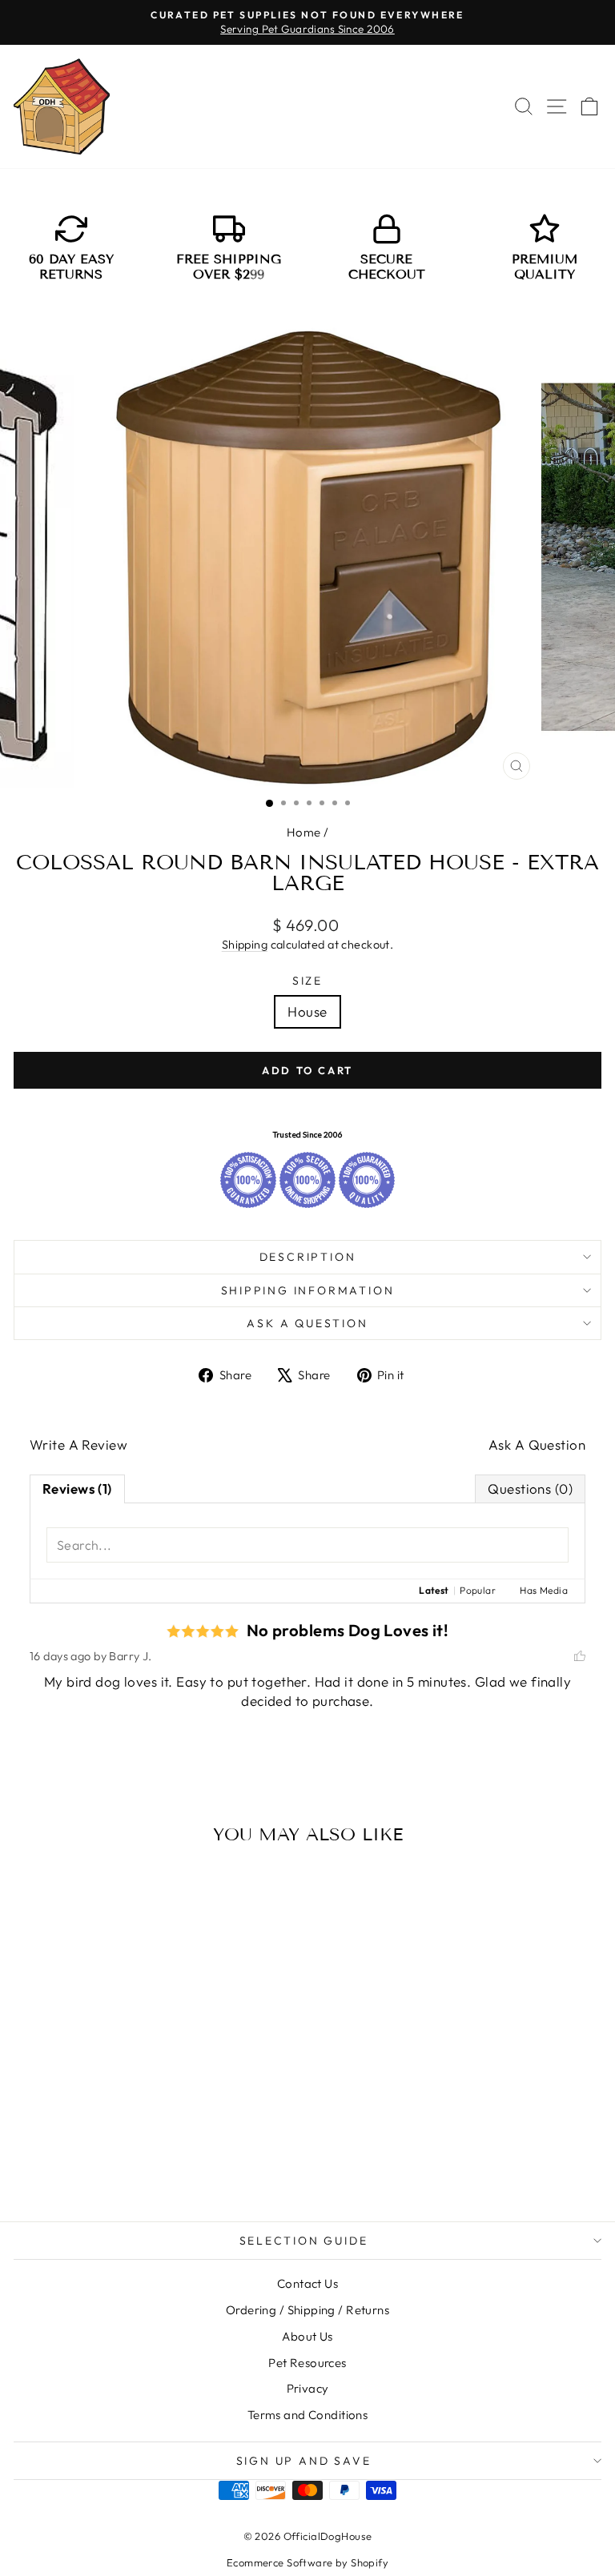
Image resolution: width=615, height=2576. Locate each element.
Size (307, 981)
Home (304, 832)
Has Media (544, 1590)
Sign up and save (304, 2461)
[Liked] (580, 1657)
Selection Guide (304, 2241)
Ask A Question (537, 1444)
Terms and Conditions (308, 2415)
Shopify (370, 2562)
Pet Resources (307, 2363)
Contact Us (307, 2283)
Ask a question (307, 1323)
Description (308, 1257)
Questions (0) (530, 1489)
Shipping (245, 945)
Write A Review (78, 1444)
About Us (307, 2336)
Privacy (308, 2388)
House (307, 1011)
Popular (478, 1590)
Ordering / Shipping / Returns (307, 2310)
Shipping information (308, 1290)
